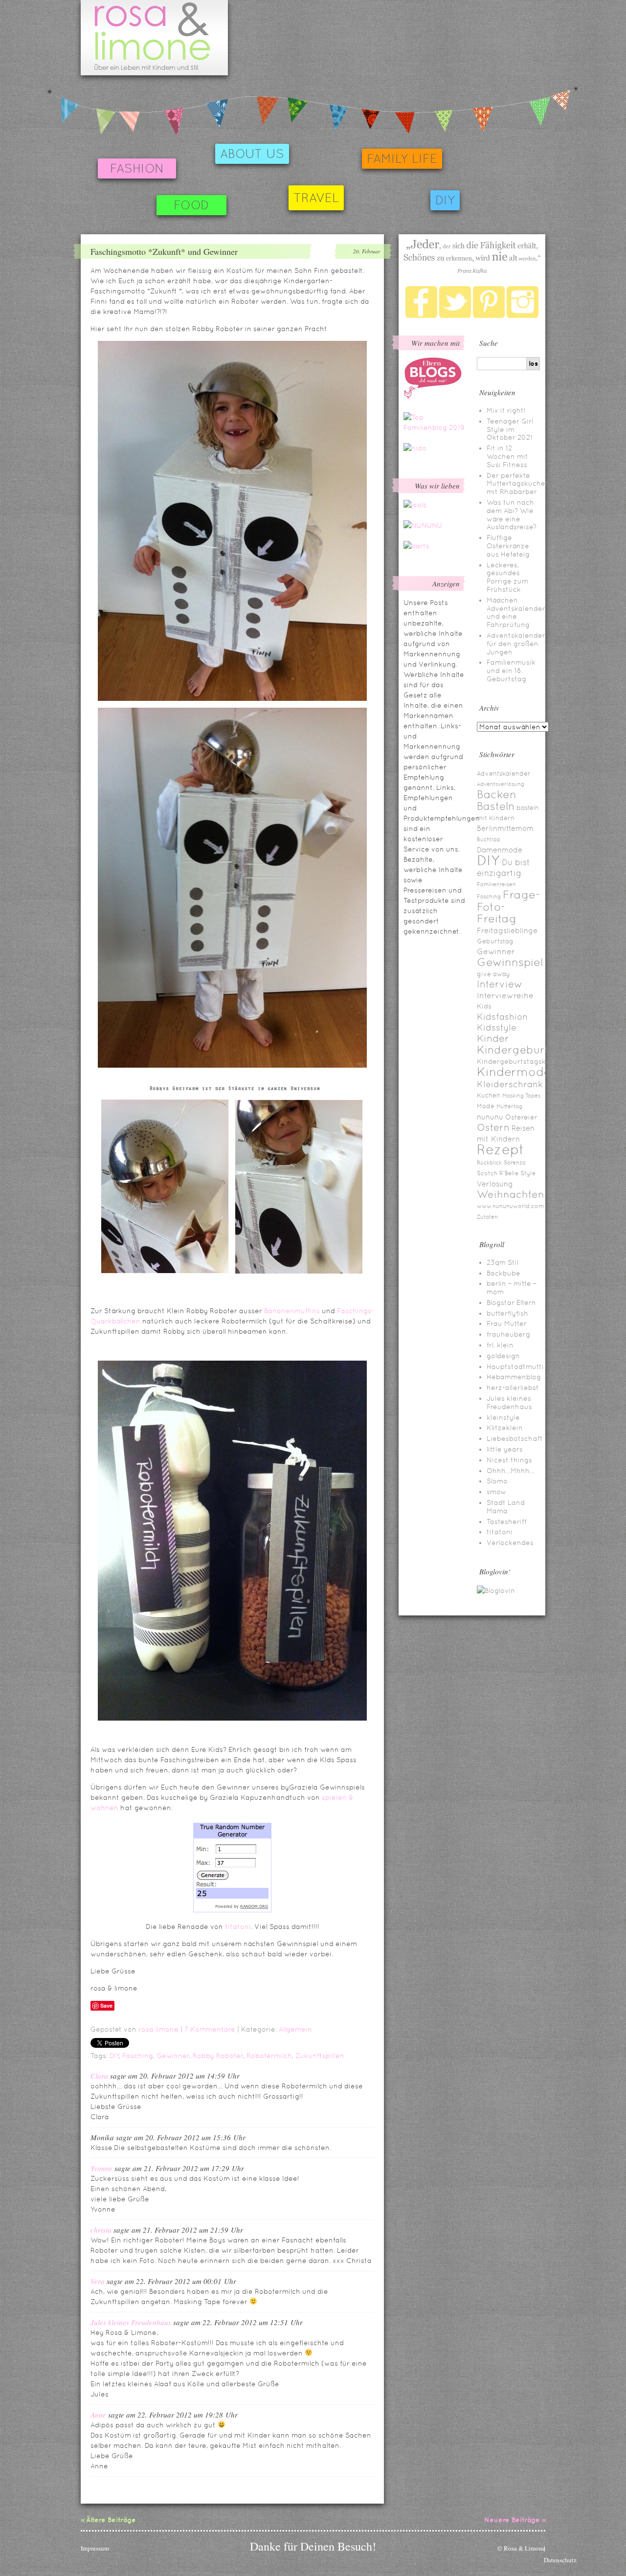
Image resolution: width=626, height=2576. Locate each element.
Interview (500, 984)
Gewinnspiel (510, 962)
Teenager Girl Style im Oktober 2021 (510, 429)
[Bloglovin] (496, 1590)
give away (493, 974)
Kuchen (489, 1095)
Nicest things (509, 1460)
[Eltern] (433, 397)
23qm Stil (503, 1262)
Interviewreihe (505, 996)
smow (496, 1492)
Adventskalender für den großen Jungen (516, 644)
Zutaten (487, 1217)
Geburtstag (495, 941)
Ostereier (521, 1117)
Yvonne (101, 2168)
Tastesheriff (507, 1522)
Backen (497, 794)
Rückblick (489, 1163)
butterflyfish (507, 1313)
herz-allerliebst (513, 1388)
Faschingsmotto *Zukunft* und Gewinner (164, 251)
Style (528, 1173)
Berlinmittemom (505, 828)
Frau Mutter (507, 1323)
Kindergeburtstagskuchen (522, 1061)
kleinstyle (503, 1417)
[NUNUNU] (423, 525)
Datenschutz (560, 2560)
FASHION (137, 168)
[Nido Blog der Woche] (415, 448)
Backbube (503, 1273)
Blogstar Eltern (511, 1302)
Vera (98, 2281)
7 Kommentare (210, 2029)
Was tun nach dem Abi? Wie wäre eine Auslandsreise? (512, 515)
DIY (445, 200)
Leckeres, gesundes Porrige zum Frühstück (507, 577)
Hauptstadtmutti (515, 1366)
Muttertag (509, 1106)
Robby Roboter (218, 2056)
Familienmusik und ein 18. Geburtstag (511, 671)
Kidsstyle (497, 1028)
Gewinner (173, 2056)
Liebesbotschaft (515, 1438)
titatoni (238, 1926)
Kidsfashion (502, 1017)
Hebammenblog (514, 1377)
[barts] (416, 546)
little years (505, 1449)
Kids (484, 1006)
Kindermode (514, 1072)
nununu (490, 1117)
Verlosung (495, 1184)
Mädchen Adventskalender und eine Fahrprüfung (516, 612)
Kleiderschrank (510, 1084)
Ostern (493, 1127)
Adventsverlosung (501, 784)
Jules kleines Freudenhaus (131, 2322)
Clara (99, 2076)
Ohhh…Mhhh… (511, 1471)
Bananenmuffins (292, 1311)
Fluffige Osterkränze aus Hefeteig (508, 546)
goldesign (503, 1356)
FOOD (191, 205)
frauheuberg (508, 1334)
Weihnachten (511, 1194)
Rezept (501, 1149)
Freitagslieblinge (507, 930)
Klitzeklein (505, 1428)
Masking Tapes (521, 1096)
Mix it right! (506, 410)
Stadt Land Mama (506, 1507)
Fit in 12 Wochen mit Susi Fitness (507, 456)
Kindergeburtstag (525, 1050)
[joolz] (415, 505)
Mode (486, 1106)
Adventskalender (504, 773)
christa (101, 2230)
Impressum (95, 2548)
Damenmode (500, 850)
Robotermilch (269, 2056)
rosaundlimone (154, 38)
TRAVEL (316, 198)
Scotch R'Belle (498, 1173)
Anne (98, 2415)
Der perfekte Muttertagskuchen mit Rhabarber (518, 484)
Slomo (497, 1481)
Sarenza (515, 1163)
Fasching (138, 2056)
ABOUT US (252, 154)
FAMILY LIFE (402, 159)
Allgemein (295, 2029)
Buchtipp (489, 839)
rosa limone (158, 2029)
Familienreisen (496, 884)
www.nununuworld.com (510, 1206)
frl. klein (500, 1345)
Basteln (496, 806)
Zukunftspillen (320, 2056)
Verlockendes (510, 1543)
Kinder (493, 1038)
